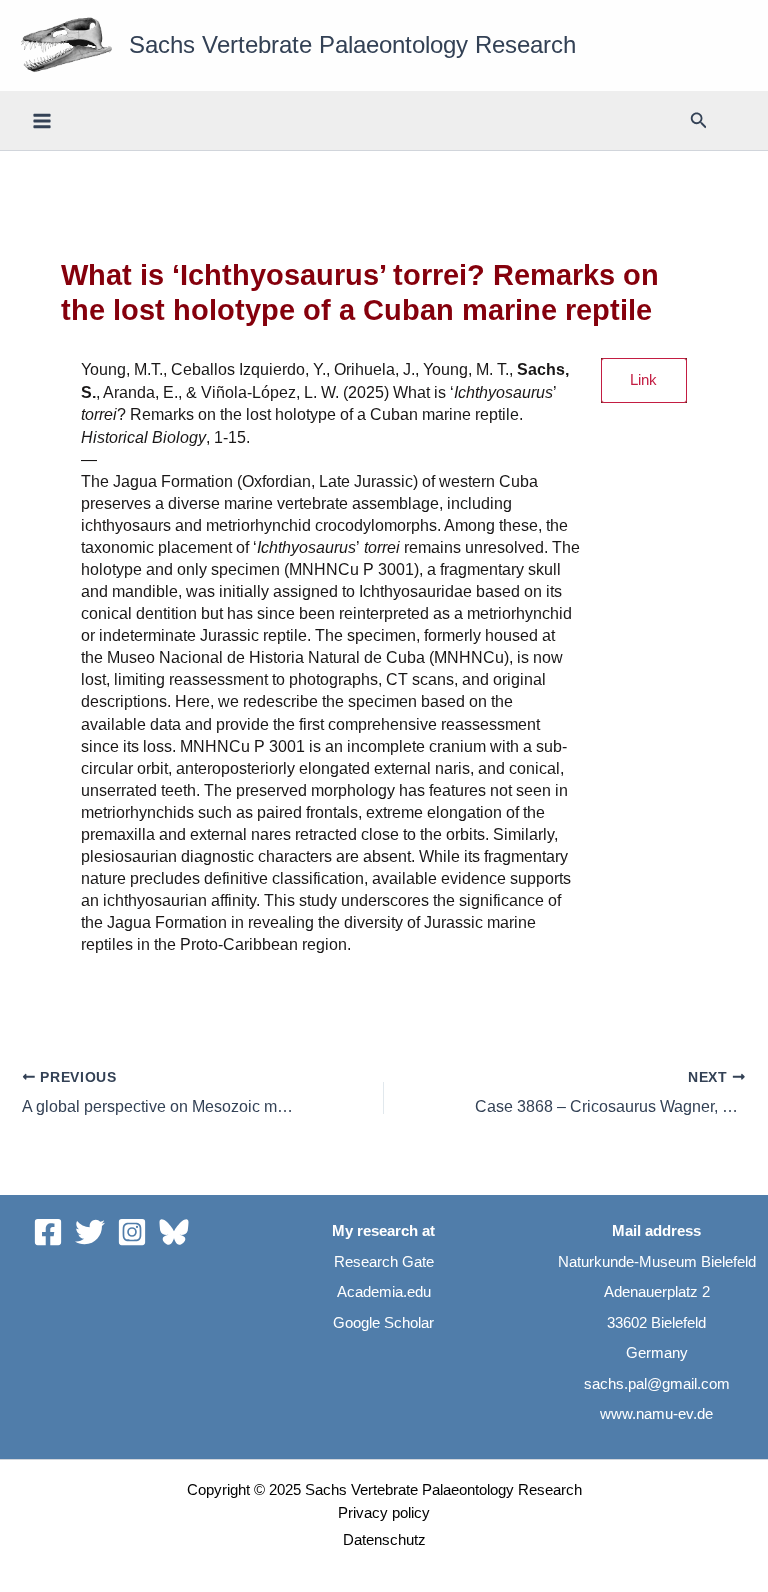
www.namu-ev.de (656, 1414)
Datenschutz (384, 1540)
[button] (699, 121)
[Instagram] (132, 1232)
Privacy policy (384, 1513)
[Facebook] (48, 1232)
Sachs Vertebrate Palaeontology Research (352, 45)
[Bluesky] (174, 1232)
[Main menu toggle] (42, 120)
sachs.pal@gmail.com (657, 1384)
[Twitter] (90, 1232)
